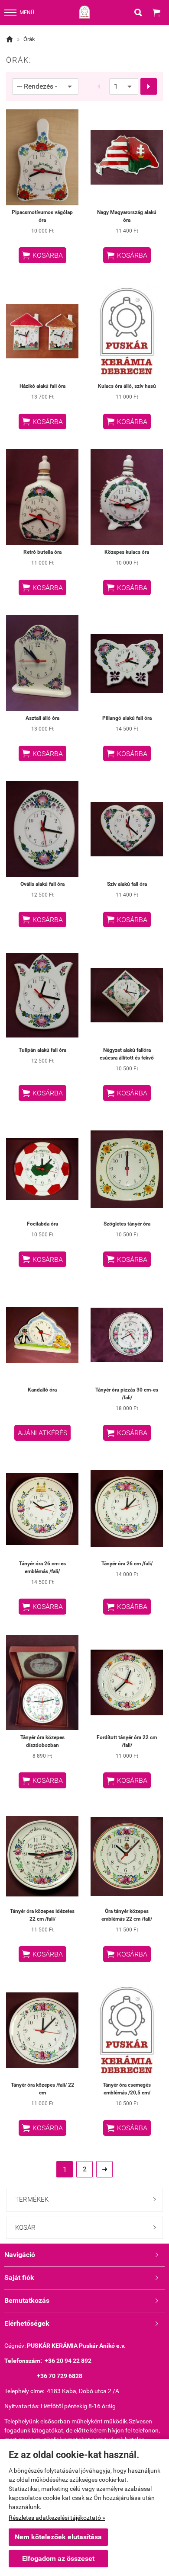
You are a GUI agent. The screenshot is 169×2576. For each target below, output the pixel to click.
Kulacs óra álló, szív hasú (127, 386)
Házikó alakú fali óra (42, 386)
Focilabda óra (42, 1224)
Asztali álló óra (42, 718)
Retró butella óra (42, 552)
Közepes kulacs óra (127, 552)
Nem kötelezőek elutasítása (58, 2537)
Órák (29, 39)
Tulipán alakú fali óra (42, 1050)
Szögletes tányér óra (127, 1224)
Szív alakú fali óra (127, 884)
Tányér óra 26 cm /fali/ (127, 1564)
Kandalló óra (42, 1390)
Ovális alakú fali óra (42, 884)
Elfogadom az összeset (58, 2558)
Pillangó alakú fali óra (127, 718)
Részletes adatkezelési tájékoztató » (57, 2518)
